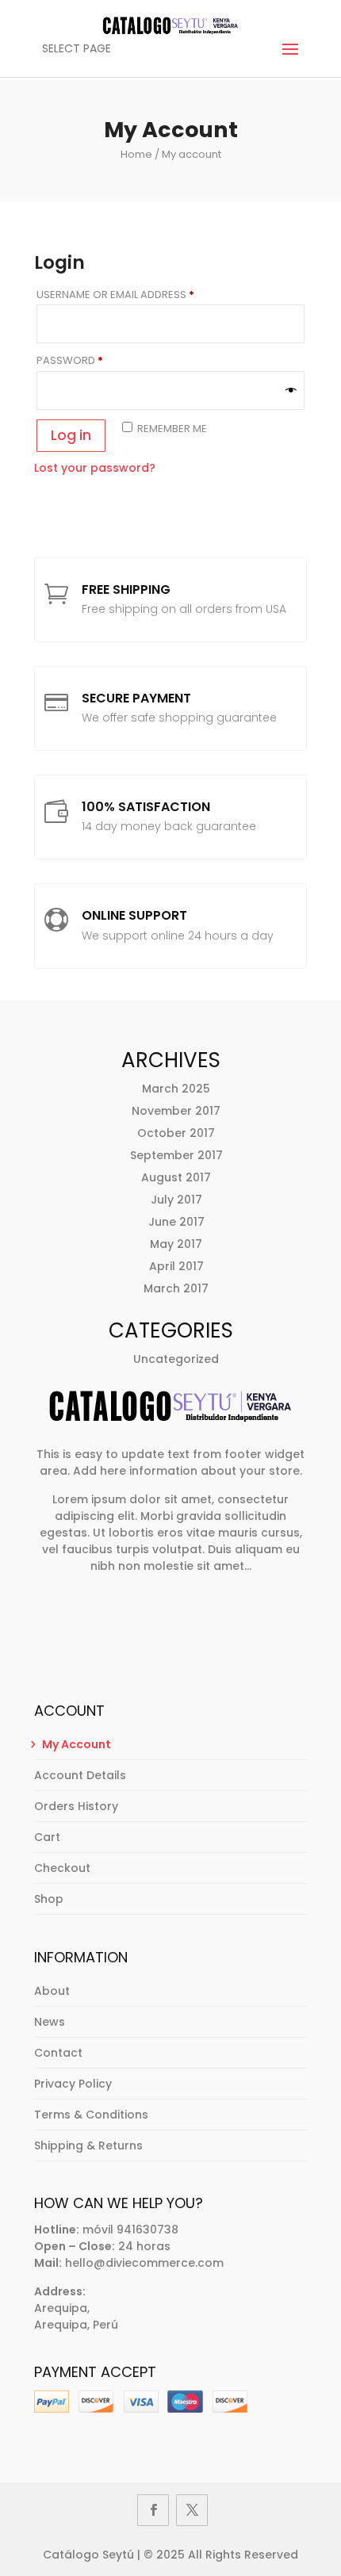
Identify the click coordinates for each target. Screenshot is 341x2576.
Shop (49, 1899)
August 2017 (176, 1177)
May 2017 (176, 1244)
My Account (77, 1744)
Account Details (80, 1775)
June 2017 (176, 1222)
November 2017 (176, 1111)
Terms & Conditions (91, 2115)
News (50, 2022)
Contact (58, 2053)
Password (94, 360)
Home (136, 154)
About (52, 1991)
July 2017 (176, 1200)
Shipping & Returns (88, 2145)
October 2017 (176, 1133)
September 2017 (176, 1155)
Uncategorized (176, 1359)
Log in (71, 435)
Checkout (62, 1868)
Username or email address (140, 295)
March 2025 (176, 1089)
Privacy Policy (73, 2084)
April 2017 (176, 1266)
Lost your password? (95, 468)
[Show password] (291, 391)
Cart (47, 1837)
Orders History (76, 1806)
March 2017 (176, 1288)
